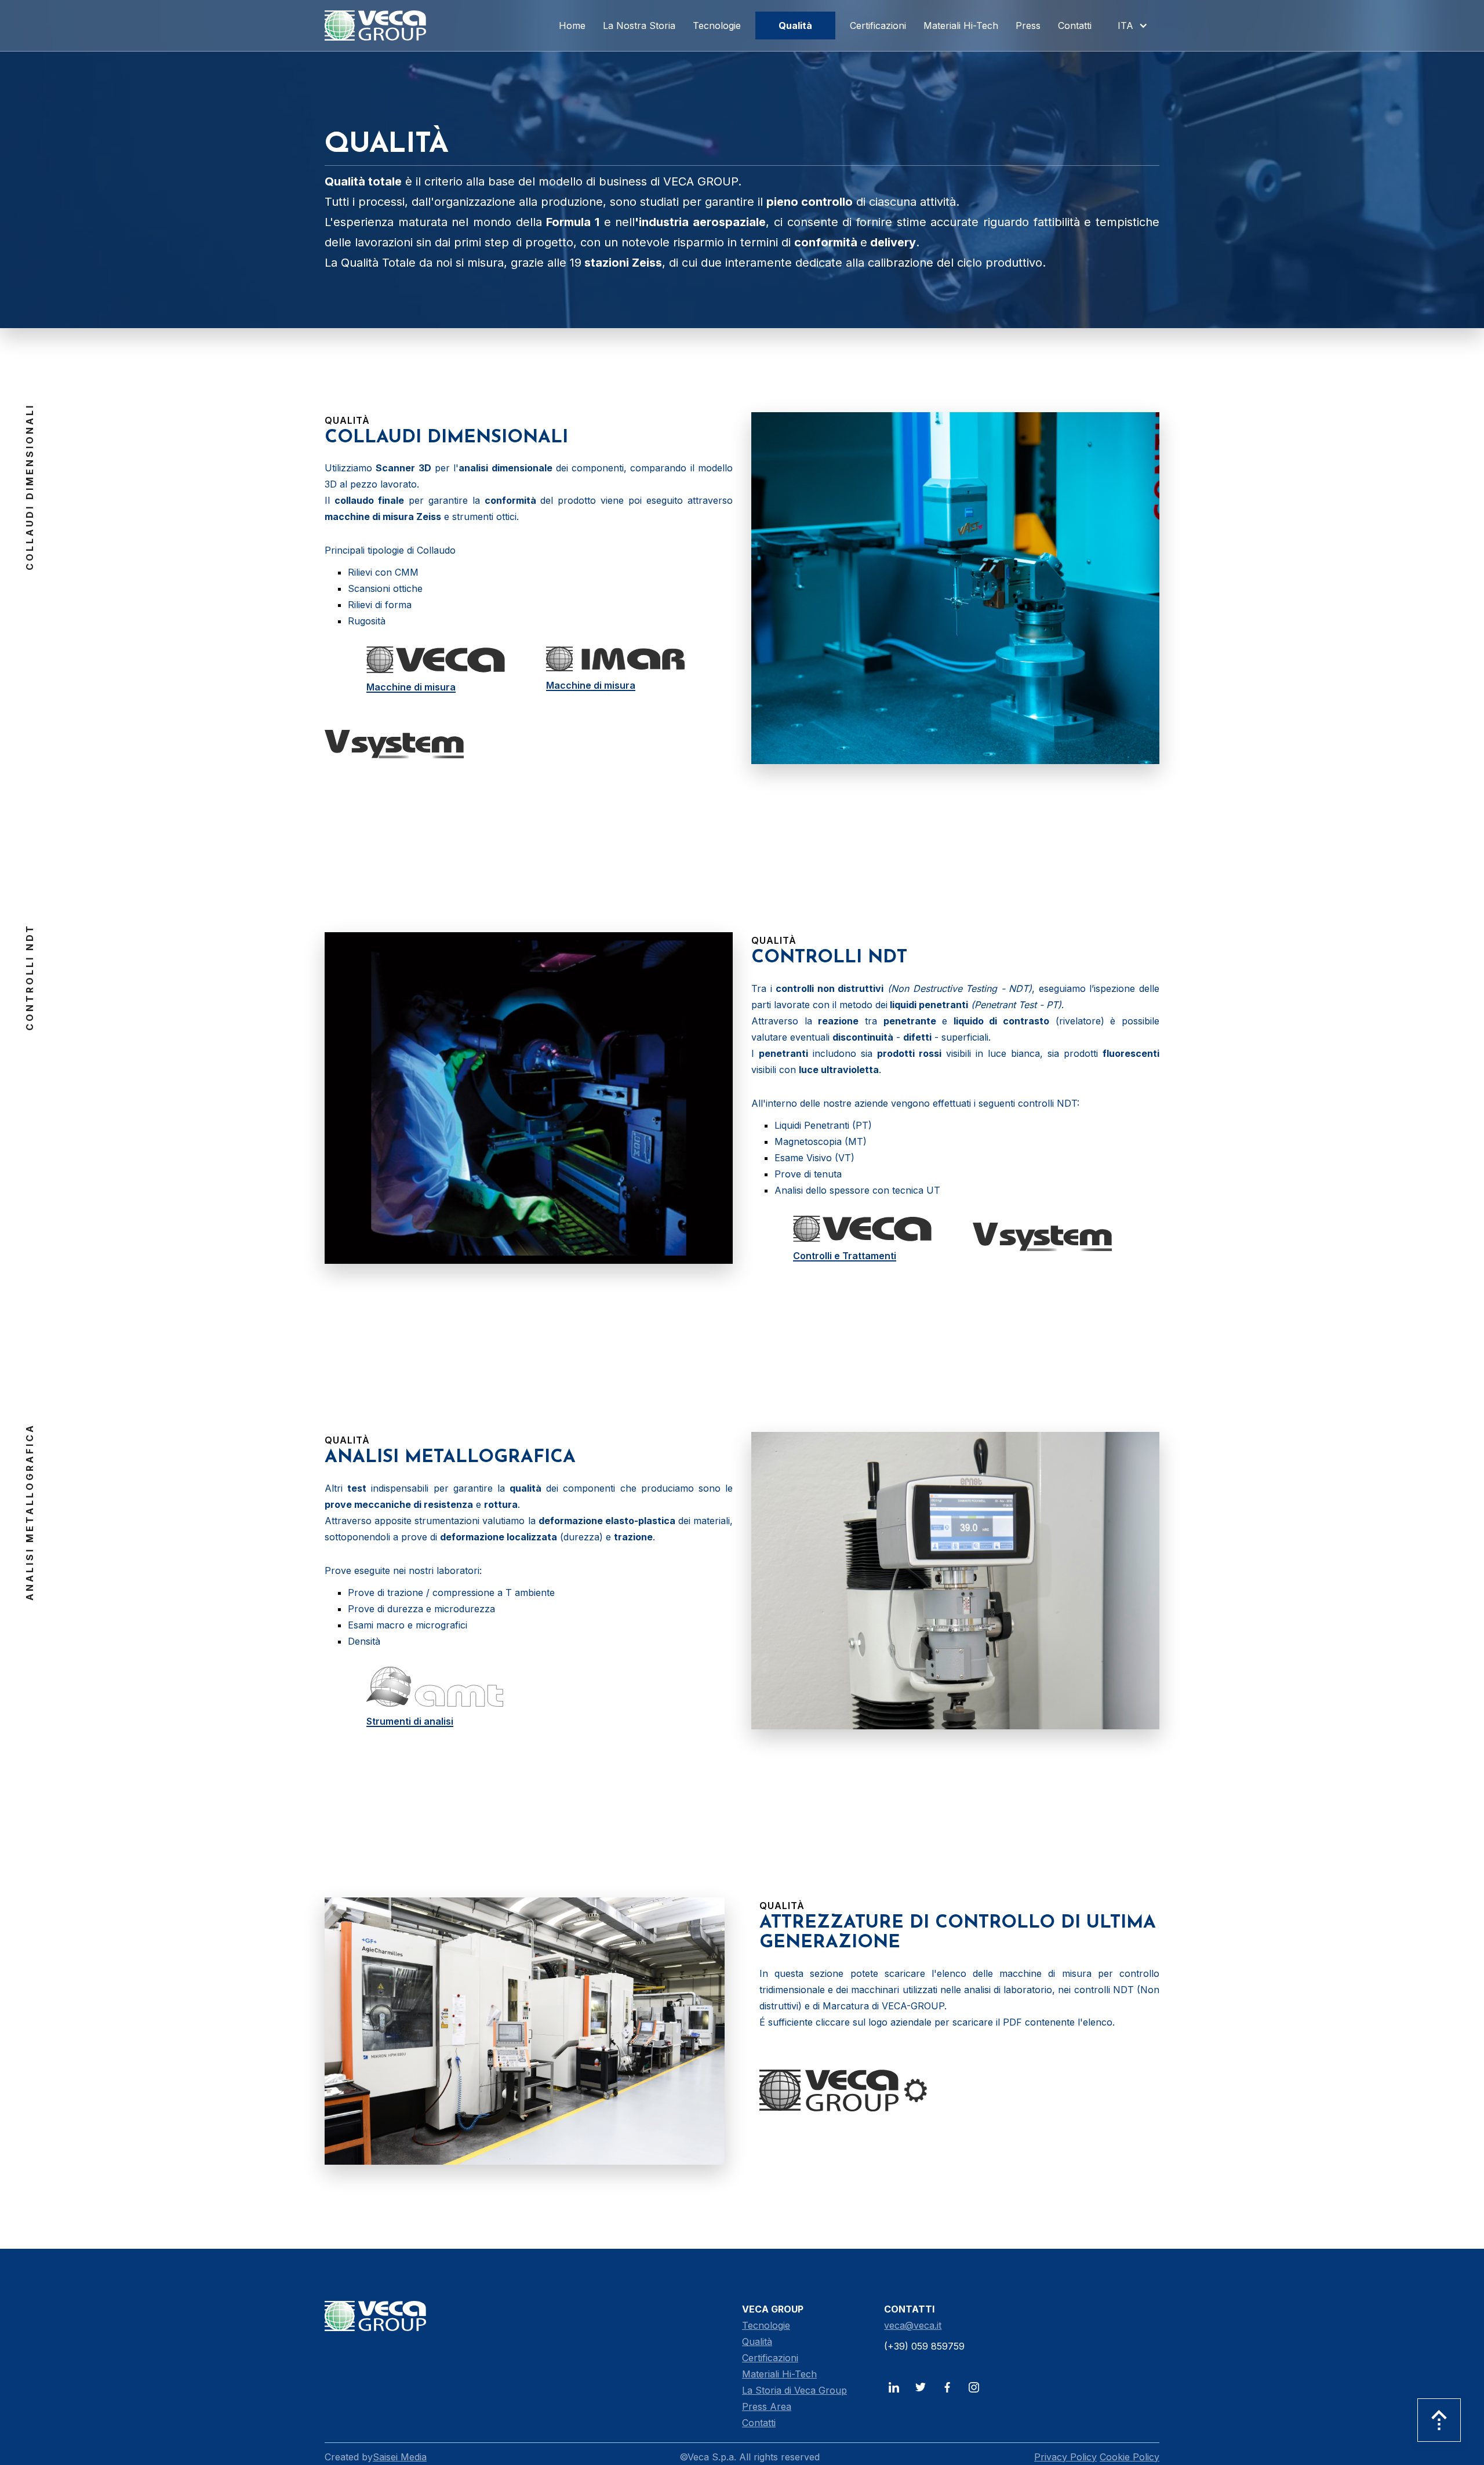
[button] (1130, 26)
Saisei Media (400, 2457)
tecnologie (717, 26)
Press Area (767, 2406)
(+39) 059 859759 (924, 2346)
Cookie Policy (1130, 2457)
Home (572, 26)
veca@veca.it (913, 2325)
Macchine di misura (411, 687)
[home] (375, 26)
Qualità (757, 2342)
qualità (795, 26)
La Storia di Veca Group (794, 2390)
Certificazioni (770, 2358)
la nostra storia (639, 26)
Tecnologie (766, 2325)
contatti (1075, 26)
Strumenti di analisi (410, 1721)
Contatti (759, 2423)
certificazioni (878, 26)
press (1028, 26)
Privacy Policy (1065, 2457)
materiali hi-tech (961, 26)
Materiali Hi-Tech (779, 2374)
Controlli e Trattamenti (845, 1256)
